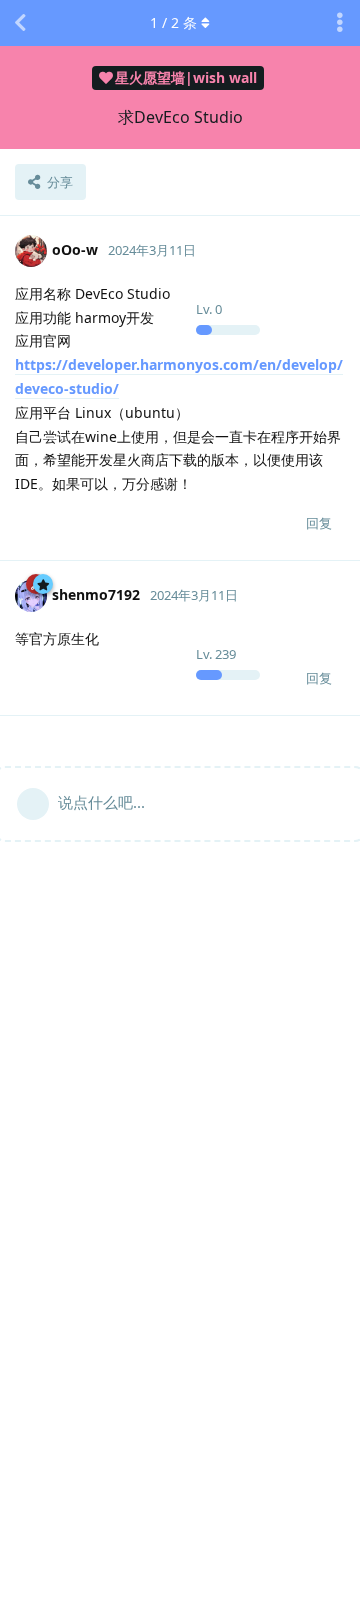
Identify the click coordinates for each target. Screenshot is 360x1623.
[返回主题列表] (20, 23)
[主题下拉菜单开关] (340, 23)
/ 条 (173, 22)
